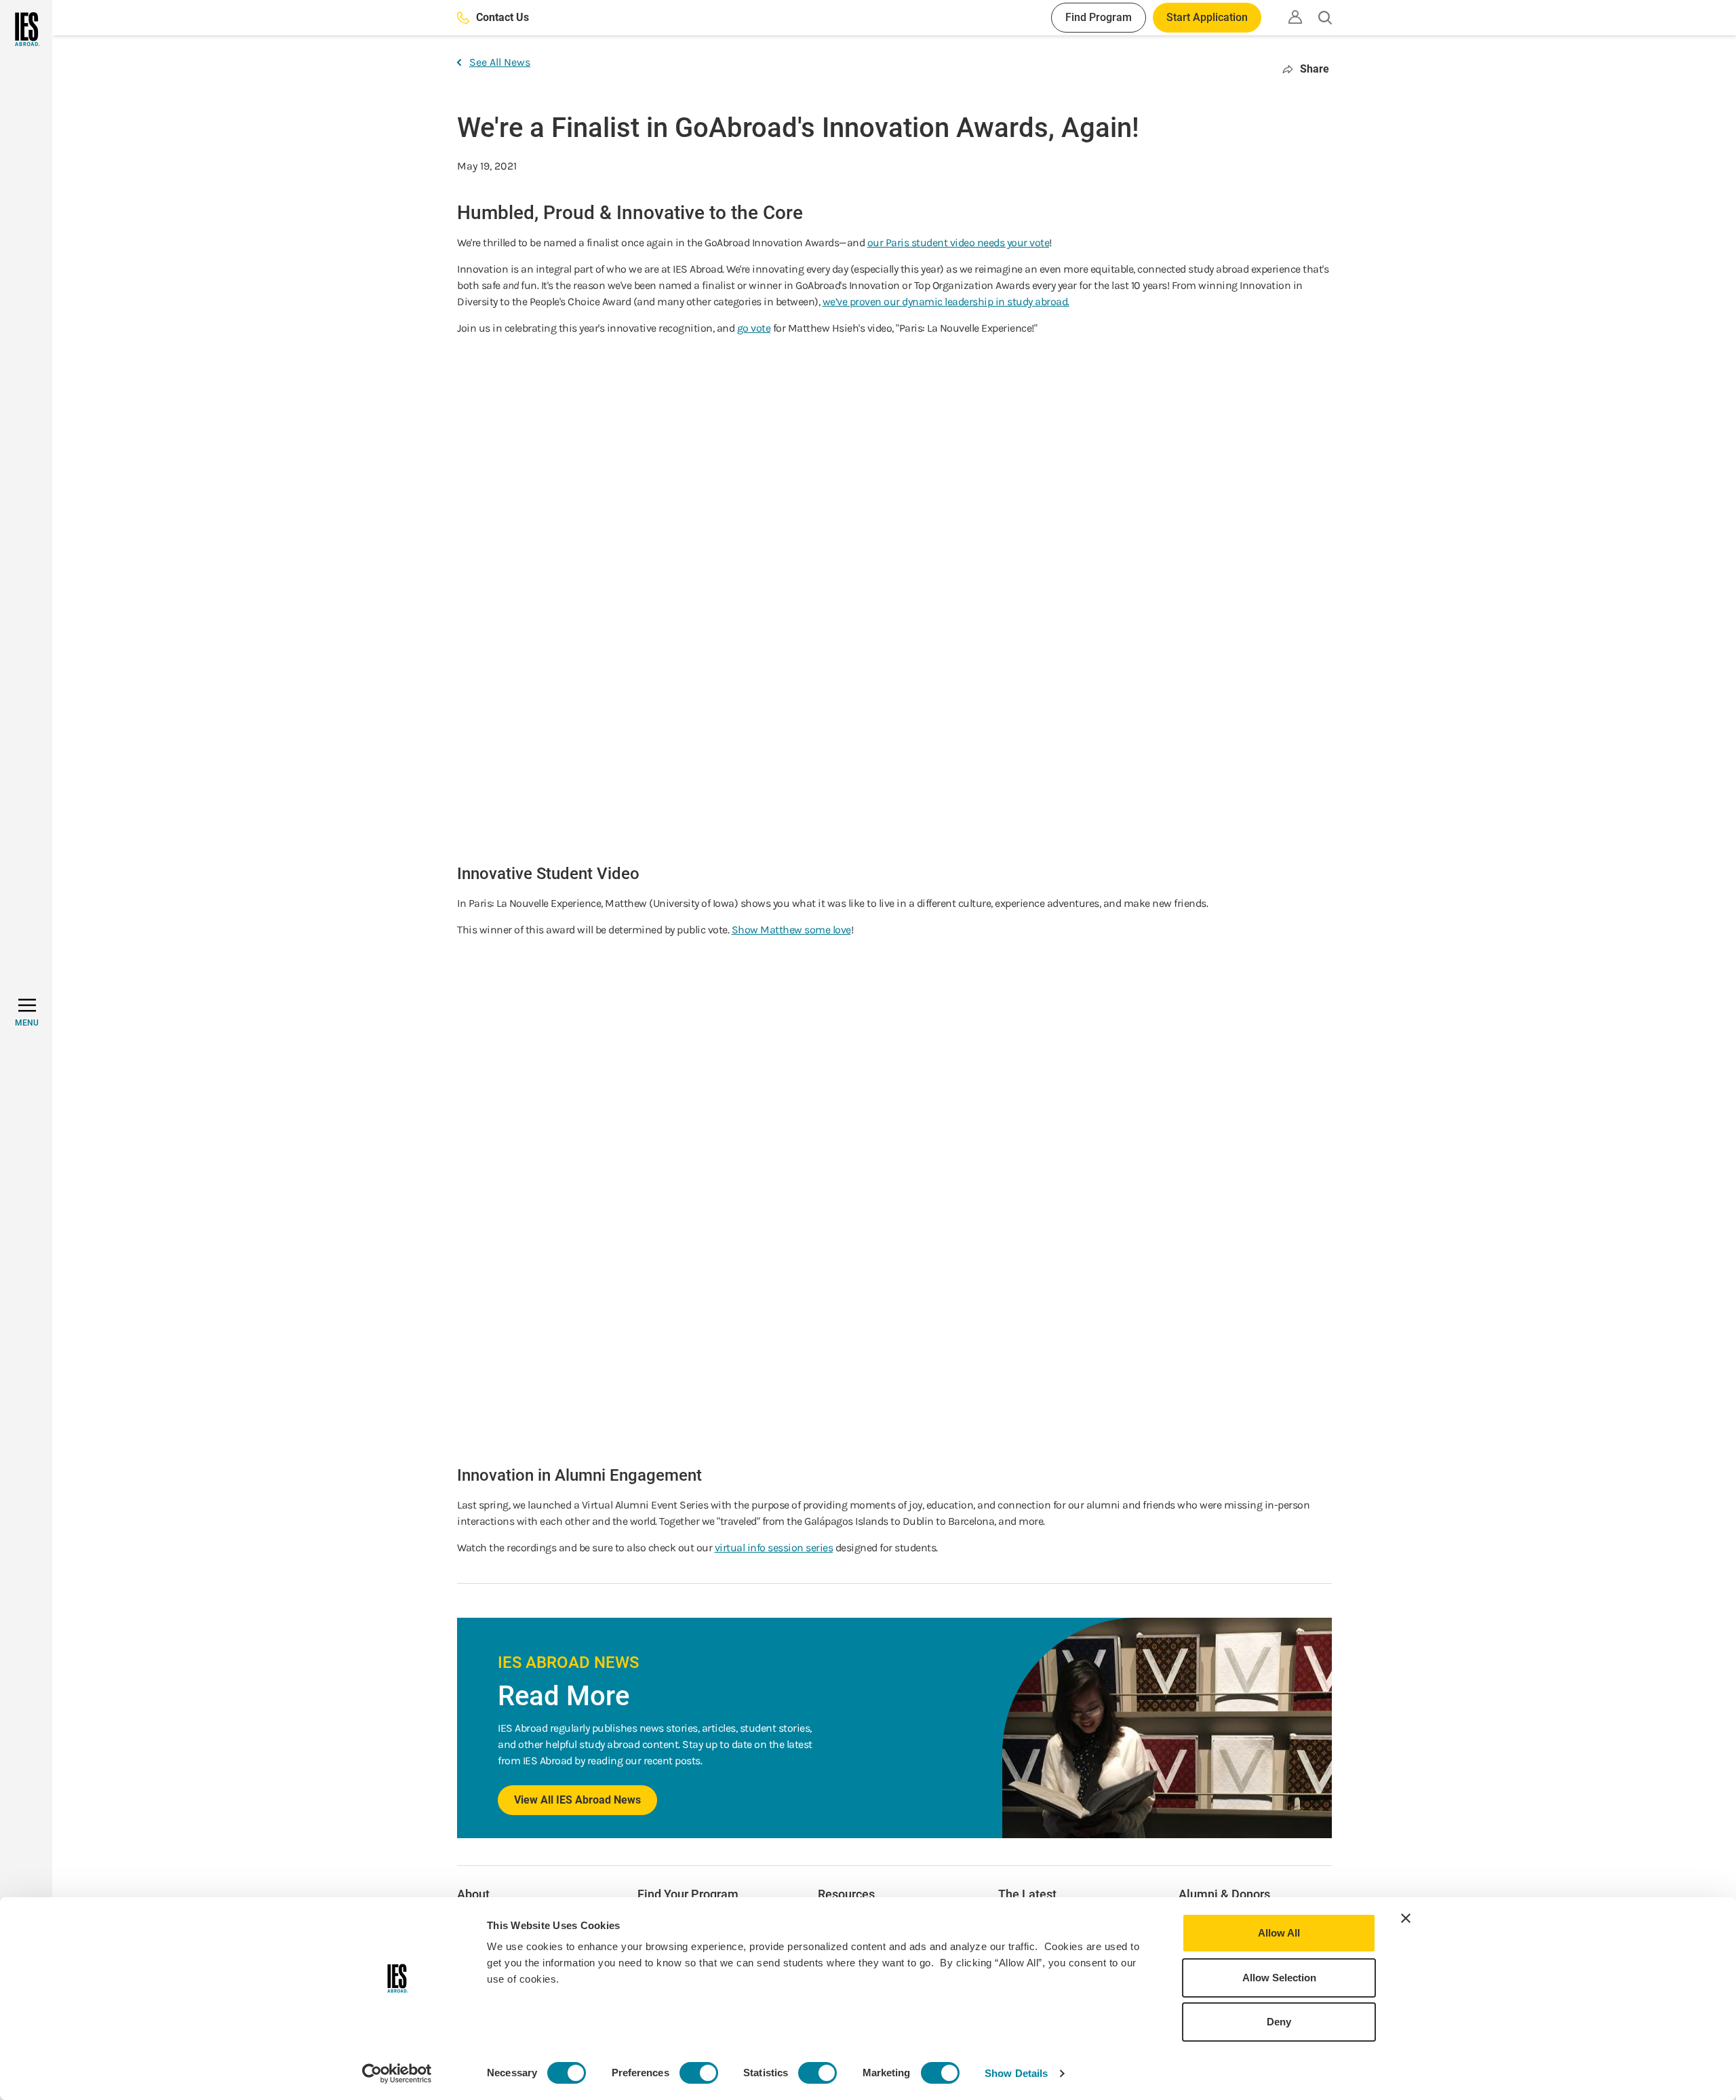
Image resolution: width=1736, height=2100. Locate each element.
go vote (754, 328)
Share (1315, 69)
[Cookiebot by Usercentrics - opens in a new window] (397, 2074)
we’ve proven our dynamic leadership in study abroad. (946, 302)
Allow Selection (1279, 1978)
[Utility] (1295, 17)
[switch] (699, 2073)
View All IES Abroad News (577, 1800)
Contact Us (502, 17)
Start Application (1207, 17)
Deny (1279, 2022)
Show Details (1016, 2073)
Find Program (1099, 17)
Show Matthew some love (791, 930)
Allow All (1279, 1933)
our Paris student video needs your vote (959, 242)
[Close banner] (1406, 1918)
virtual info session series (774, 1548)
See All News (500, 62)
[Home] (26, 29)
